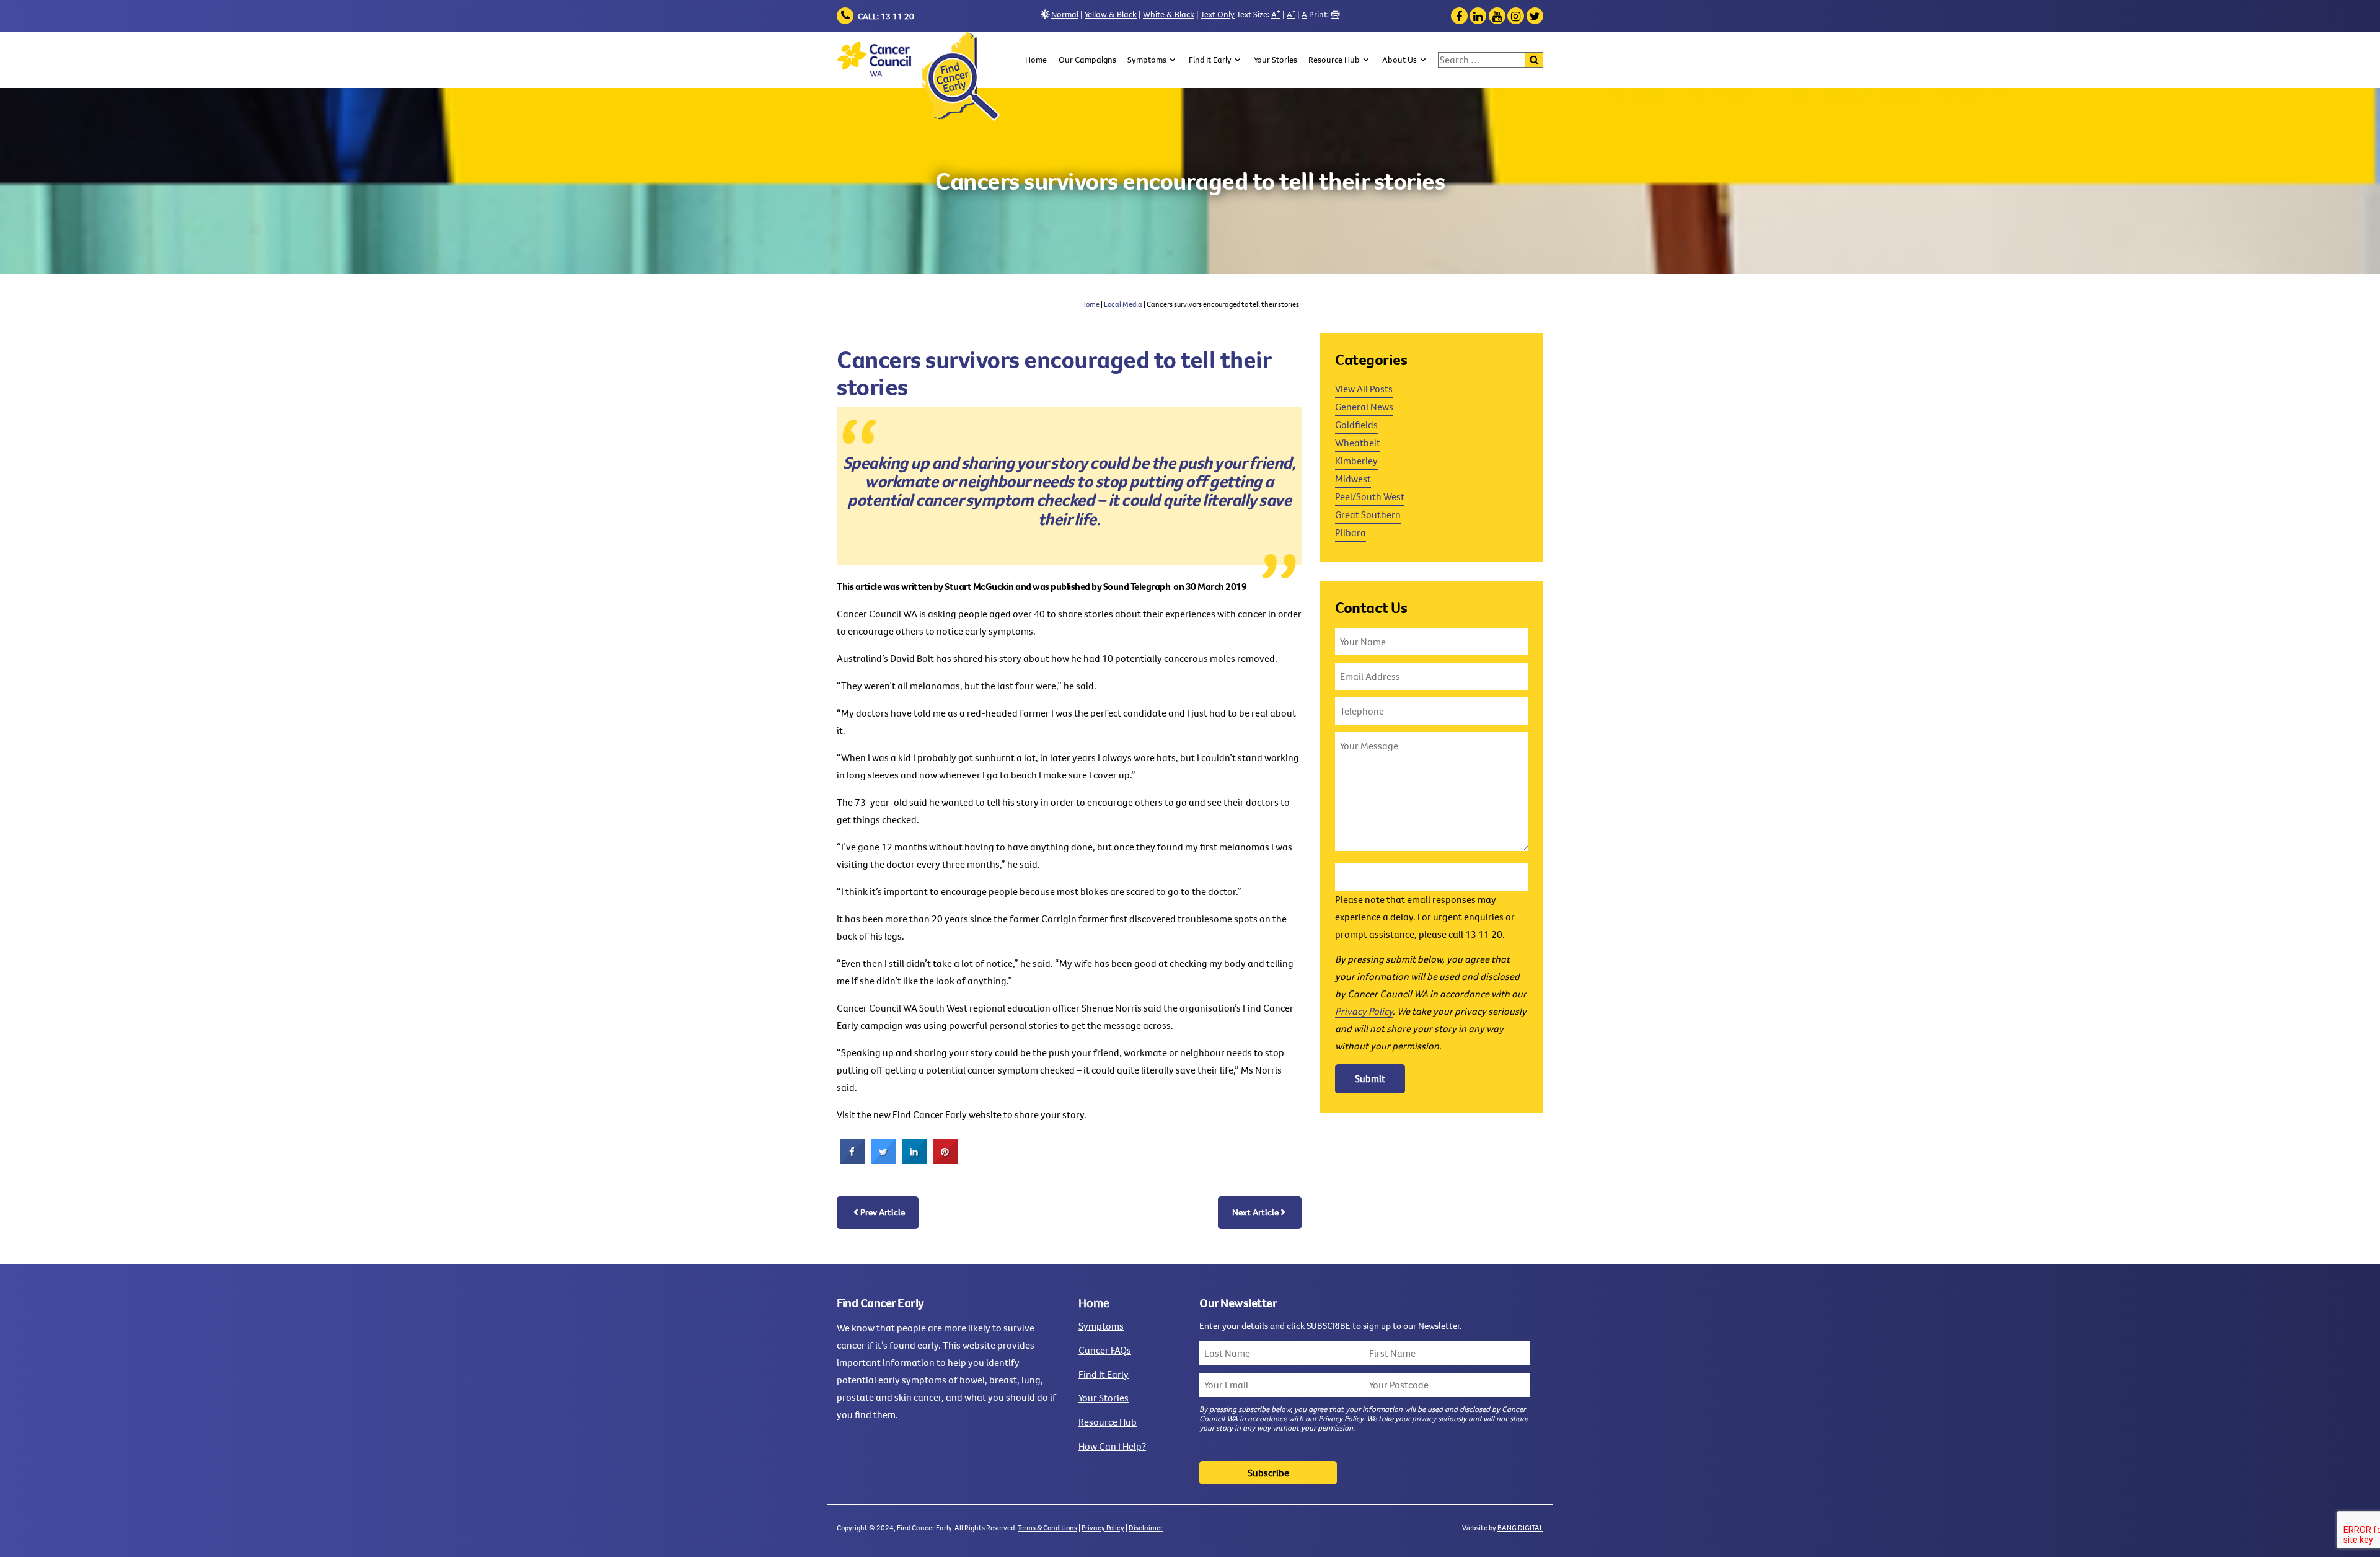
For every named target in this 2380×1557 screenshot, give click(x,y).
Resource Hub (1334, 60)
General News (1364, 407)
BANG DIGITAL (1520, 1528)
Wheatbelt (1358, 443)
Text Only (1218, 14)
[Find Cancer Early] (918, 77)
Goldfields (1356, 425)
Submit (1370, 1078)
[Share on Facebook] (852, 1160)
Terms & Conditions (1047, 1528)
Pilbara (1351, 532)
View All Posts (1364, 389)
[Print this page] (1335, 14)
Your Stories (1276, 60)
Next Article (1255, 1212)
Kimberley (1356, 461)
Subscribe (1268, 1473)
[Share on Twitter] (883, 1160)
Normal (1065, 14)
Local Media (1123, 304)
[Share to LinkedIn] (914, 1160)
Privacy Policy (1364, 1011)
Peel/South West (1370, 496)
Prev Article (883, 1212)
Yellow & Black (1111, 14)
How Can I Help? (1112, 1446)
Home (1036, 60)
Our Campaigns (1087, 60)
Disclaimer (1146, 1528)
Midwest (1353, 479)
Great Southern (1368, 514)
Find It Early (1210, 60)
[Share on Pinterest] (945, 1160)
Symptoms (1147, 60)
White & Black (1169, 14)
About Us (1399, 60)
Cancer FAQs (1105, 1350)
